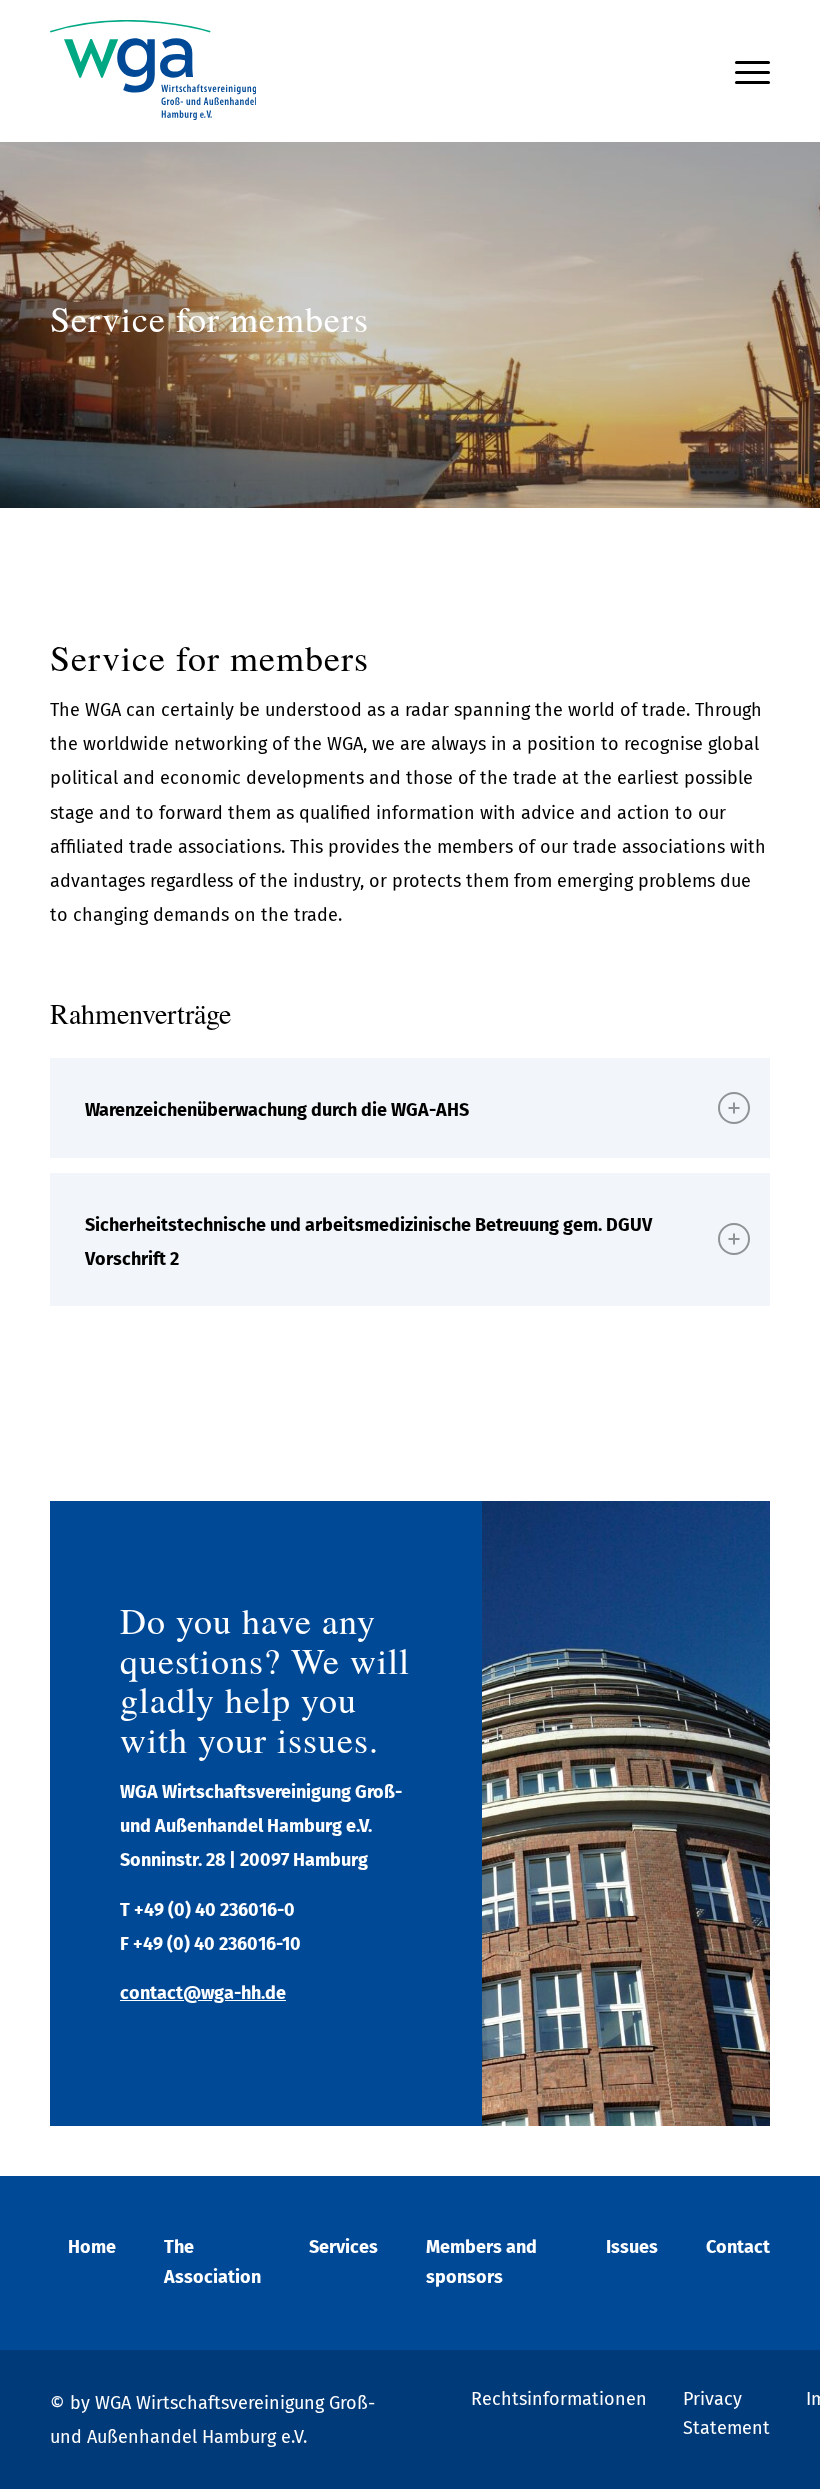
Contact (738, 2247)
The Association (212, 2262)
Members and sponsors (481, 2262)
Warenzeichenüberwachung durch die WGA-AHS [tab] (277, 1110)
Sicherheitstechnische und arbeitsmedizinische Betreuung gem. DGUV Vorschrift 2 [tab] (368, 1242)
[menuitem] (747, 71)
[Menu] (747, 71)
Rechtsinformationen (559, 2399)
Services (343, 2247)
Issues (632, 2247)
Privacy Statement (726, 2414)
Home (92, 2247)
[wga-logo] (153, 71)
